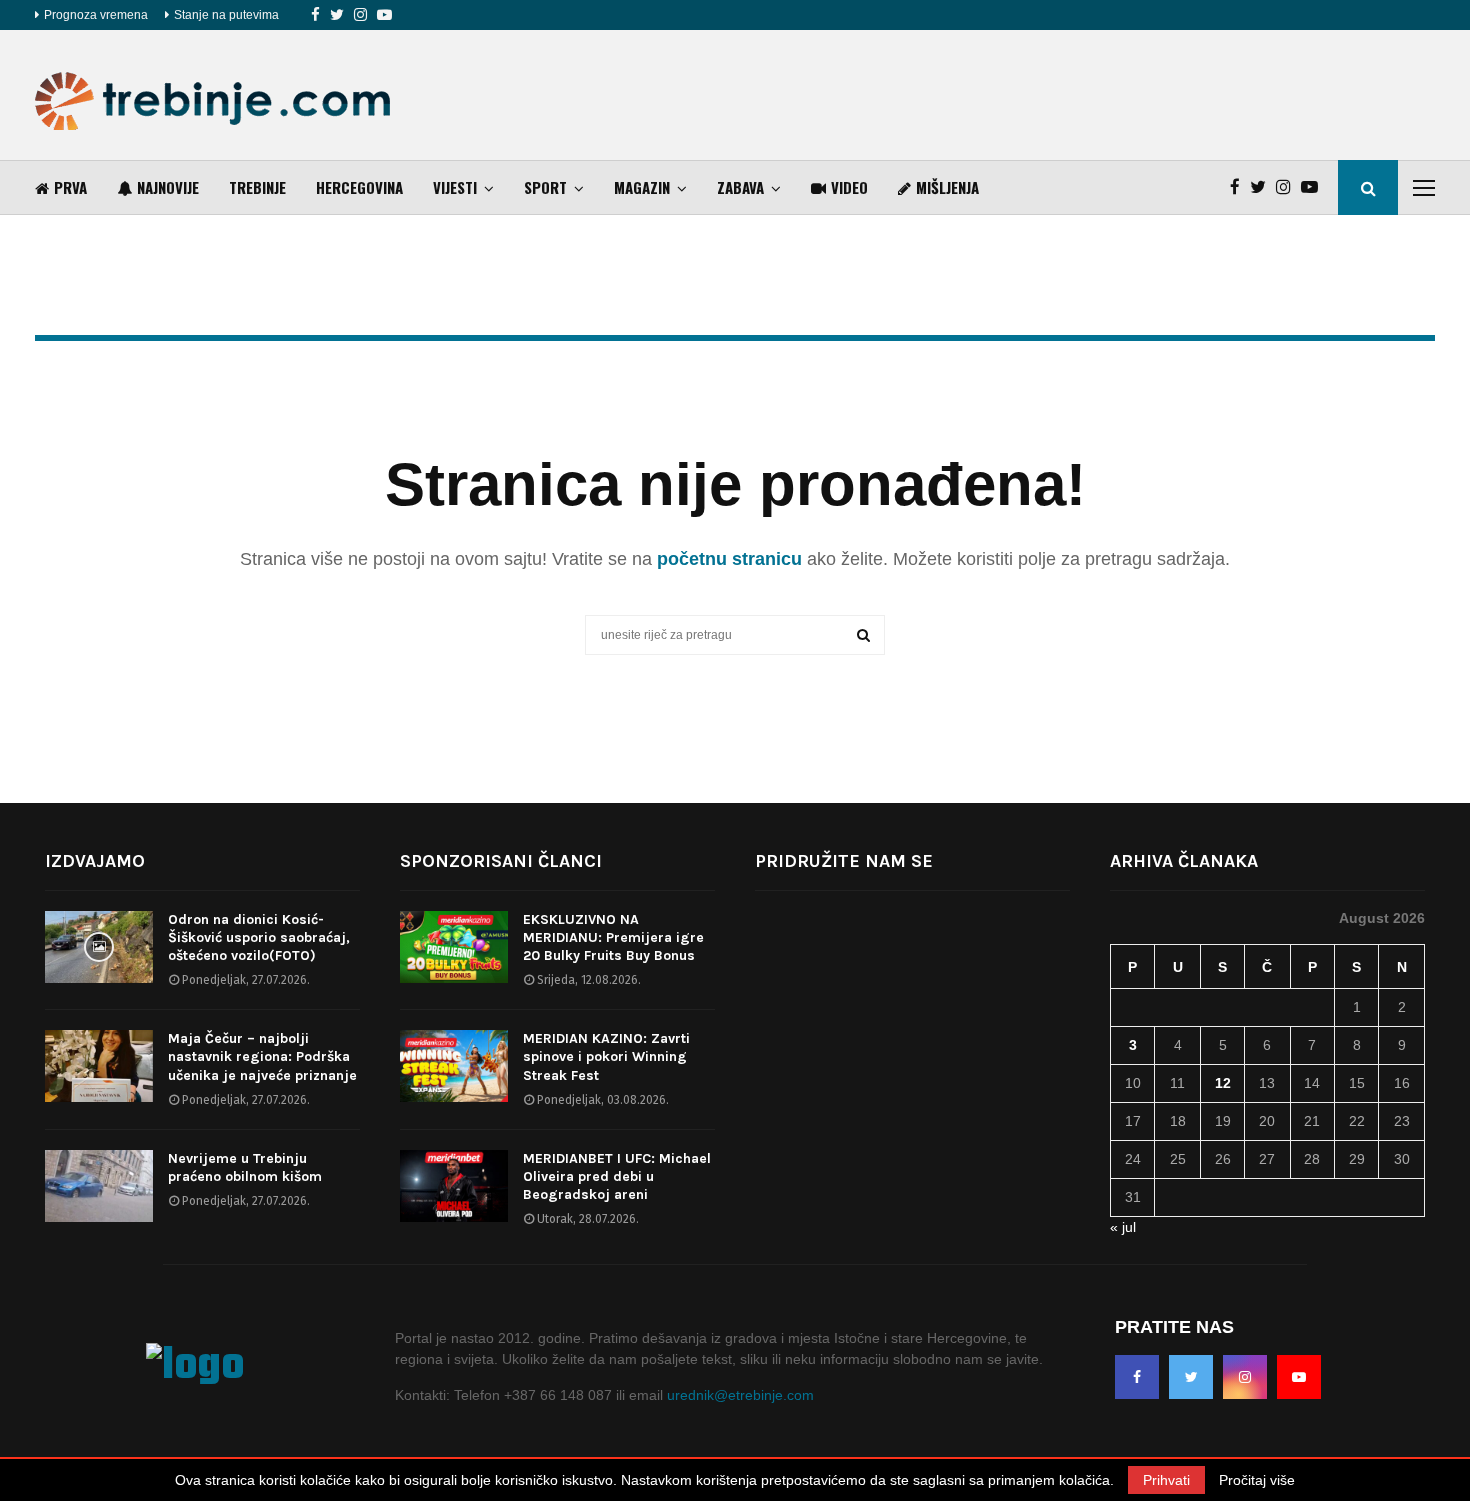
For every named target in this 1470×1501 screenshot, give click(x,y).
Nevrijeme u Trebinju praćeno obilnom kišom (245, 1167)
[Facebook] (315, 15)
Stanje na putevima (226, 15)
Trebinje (257, 187)
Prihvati (1166, 1480)
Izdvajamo (95, 861)
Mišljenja (947, 187)
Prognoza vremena (96, 15)
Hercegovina (359, 187)
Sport (545, 187)
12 (1223, 1083)
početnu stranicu (729, 559)
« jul (1123, 1227)
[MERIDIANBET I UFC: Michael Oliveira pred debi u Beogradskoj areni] (454, 1186)
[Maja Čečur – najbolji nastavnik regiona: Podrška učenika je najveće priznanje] (99, 1066)
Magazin (642, 187)
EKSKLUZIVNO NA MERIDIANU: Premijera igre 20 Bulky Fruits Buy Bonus (613, 937)
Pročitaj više (1257, 1480)
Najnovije (168, 187)
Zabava (740, 187)
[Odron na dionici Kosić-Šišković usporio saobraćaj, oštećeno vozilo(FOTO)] (99, 947)
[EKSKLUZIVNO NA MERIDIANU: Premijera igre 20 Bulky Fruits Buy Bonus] (454, 947)
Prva (70, 187)
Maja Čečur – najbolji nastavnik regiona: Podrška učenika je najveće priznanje (262, 1056)
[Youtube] (384, 15)
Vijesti (455, 187)
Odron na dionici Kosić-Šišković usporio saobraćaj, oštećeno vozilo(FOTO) (259, 937)
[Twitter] (337, 15)
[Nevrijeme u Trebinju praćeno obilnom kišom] (99, 1186)
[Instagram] (360, 15)
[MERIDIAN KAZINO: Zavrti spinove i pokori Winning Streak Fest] (454, 1066)
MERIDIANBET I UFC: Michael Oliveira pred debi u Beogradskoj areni (617, 1176)
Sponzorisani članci (501, 861)
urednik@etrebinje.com (740, 1395)
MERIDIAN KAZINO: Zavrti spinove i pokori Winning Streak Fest (606, 1056)
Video (849, 187)
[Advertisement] (1071, 95)
